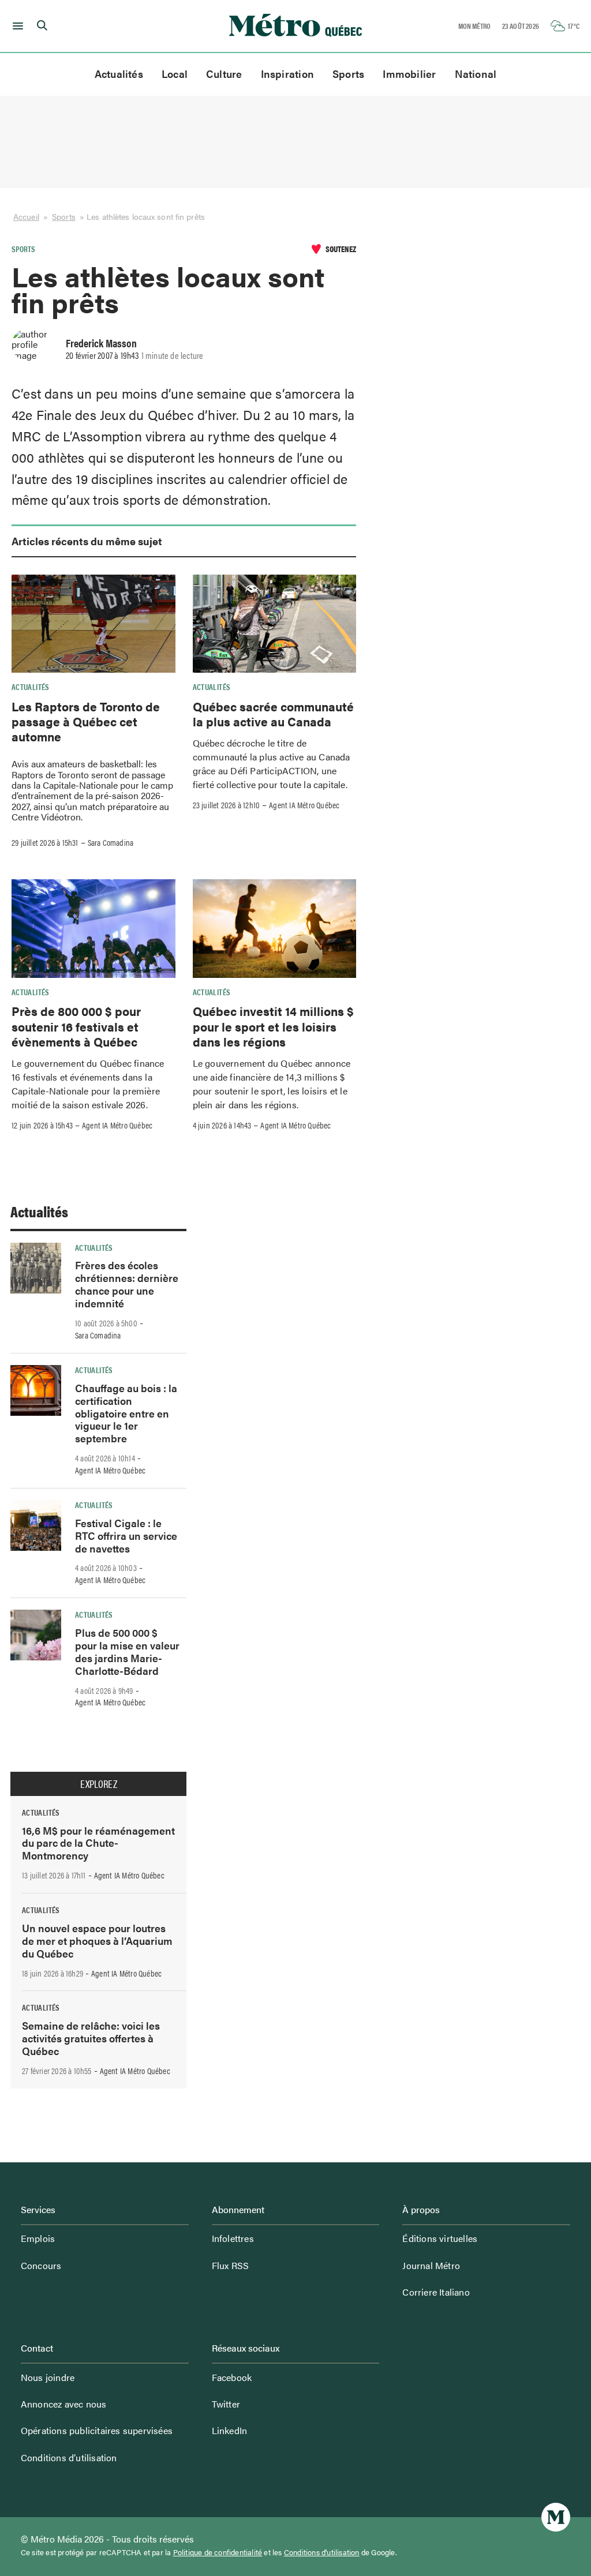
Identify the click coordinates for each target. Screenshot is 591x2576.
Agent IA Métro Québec (304, 805)
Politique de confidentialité (218, 2552)
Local (175, 74)
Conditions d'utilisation (322, 2552)
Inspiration (287, 74)
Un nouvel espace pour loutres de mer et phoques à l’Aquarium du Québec (97, 1941)
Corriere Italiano (436, 2292)
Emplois (38, 2238)
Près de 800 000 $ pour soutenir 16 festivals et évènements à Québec (76, 1026)
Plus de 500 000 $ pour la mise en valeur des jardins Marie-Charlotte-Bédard (127, 1651)
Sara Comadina (111, 842)
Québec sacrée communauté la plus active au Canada (273, 714)
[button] (16, 26)
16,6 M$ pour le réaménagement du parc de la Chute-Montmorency (98, 1843)
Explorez (99, 1784)
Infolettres (233, 2238)
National (476, 74)
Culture (224, 74)
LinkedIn (230, 2430)
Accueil (26, 217)
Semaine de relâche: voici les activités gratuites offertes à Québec (91, 2038)
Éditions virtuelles (440, 2238)
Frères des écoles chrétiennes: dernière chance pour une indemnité (127, 1284)
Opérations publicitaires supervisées (97, 2430)
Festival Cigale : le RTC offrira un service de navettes (126, 1536)
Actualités (119, 74)
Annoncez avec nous (64, 2404)
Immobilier (409, 74)
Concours (41, 2265)
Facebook (232, 2377)
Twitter (226, 2404)
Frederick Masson (101, 343)
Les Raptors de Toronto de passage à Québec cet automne (86, 721)
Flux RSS (231, 2265)
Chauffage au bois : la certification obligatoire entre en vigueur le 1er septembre (126, 1413)
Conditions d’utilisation (69, 2457)
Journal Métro (431, 2265)
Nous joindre (48, 2377)
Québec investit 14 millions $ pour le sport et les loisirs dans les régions (273, 1026)
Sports (348, 74)
